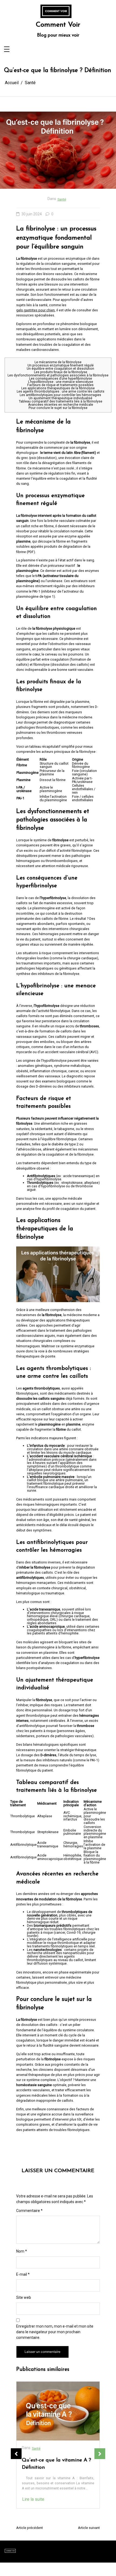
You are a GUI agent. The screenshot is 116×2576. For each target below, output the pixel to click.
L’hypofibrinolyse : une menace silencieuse (61, 382)
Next (100, 2454)
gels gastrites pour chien (35, 310)
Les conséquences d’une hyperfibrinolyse (61, 379)
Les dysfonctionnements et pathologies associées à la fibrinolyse (58, 375)
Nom (22, 2251)
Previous (16, 2454)
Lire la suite (33, 2517)
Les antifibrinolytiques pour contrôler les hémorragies (60, 395)
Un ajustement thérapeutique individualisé (60, 398)
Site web (24, 2297)
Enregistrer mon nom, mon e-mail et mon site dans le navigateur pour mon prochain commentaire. (55, 2332)
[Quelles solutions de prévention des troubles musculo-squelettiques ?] (58, 2411)
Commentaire (29, 2211)
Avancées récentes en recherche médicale (61, 405)
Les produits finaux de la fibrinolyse (61, 372)
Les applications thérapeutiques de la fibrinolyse (58, 388)
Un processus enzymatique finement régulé (61, 365)
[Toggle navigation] (7, 50)
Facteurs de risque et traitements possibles (60, 385)
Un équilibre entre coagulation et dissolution (60, 369)
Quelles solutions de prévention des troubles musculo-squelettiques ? (50, 2468)
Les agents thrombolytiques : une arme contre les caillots (61, 391)
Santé (62, 199)
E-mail (23, 2274)
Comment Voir (58, 25)
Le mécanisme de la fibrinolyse (58, 362)
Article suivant (89, 2528)
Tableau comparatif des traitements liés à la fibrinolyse (61, 401)
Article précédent (30, 2528)
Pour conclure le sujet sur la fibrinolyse (58, 408)
